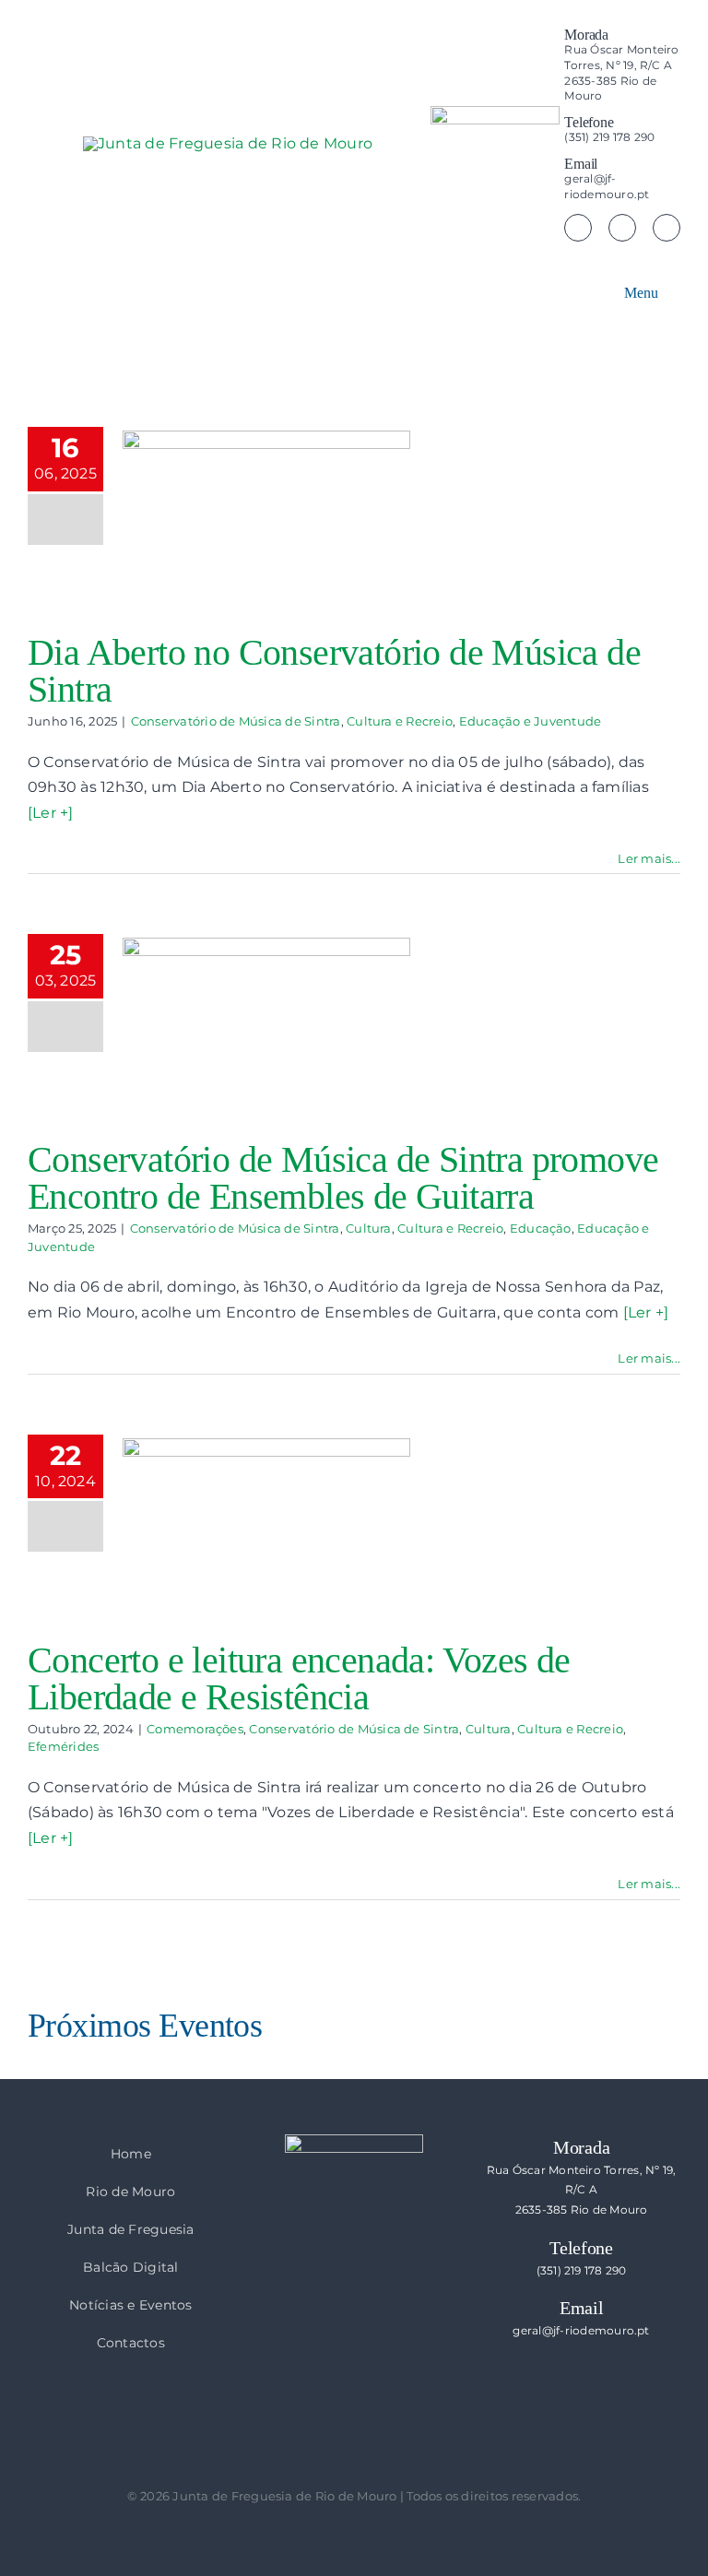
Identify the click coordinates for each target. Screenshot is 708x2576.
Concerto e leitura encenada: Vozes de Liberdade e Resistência (299, 1678)
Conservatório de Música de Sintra (236, 721)
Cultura (369, 1228)
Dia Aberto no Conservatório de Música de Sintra (334, 671)
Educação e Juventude (531, 721)
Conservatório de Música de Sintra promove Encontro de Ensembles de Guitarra (343, 1178)
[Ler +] (51, 813)
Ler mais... (649, 858)
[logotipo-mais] (360, 189)
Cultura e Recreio (400, 721)
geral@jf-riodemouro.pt (581, 2330)
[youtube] (667, 228)
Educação (541, 1228)
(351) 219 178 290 (582, 2270)
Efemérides (63, 1746)
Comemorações (195, 1729)
